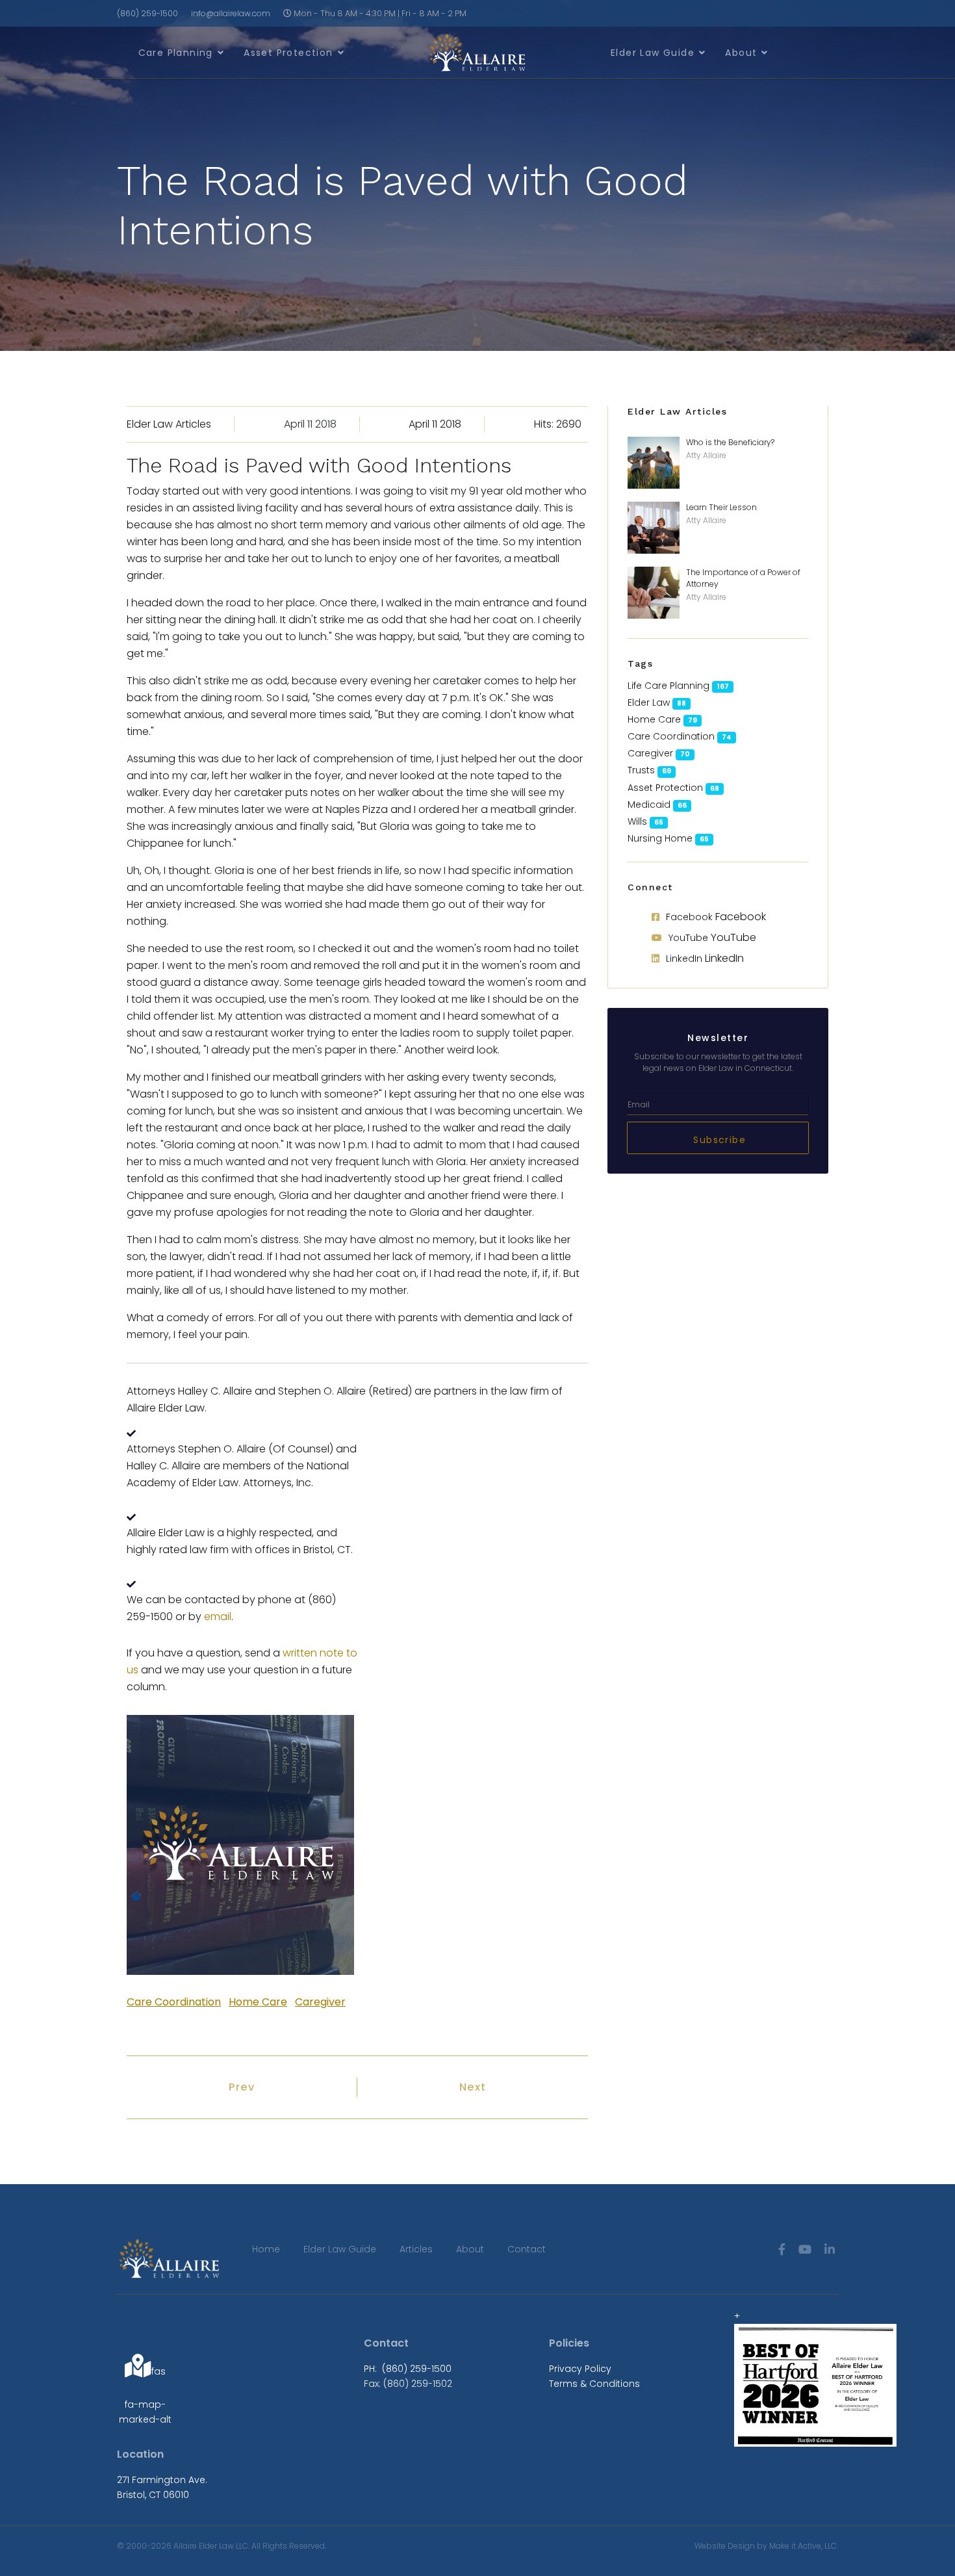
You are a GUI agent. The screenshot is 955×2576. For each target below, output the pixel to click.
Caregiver (320, 2002)
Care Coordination (174, 2002)
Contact (527, 2249)
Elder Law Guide (653, 53)
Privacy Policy (580, 2369)
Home (266, 2249)
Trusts (641, 770)
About (741, 53)
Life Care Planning (668, 686)
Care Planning (176, 53)
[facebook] (782, 2249)
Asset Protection (288, 53)
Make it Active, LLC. (804, 2546)
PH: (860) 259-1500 (408, 2369)
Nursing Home (660, 838)
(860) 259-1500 (147, 13)
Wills (637, 821)
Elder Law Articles (169, 424)
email (218, 1616)
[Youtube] (805, 2249)
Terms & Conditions (594, 2384)
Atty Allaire (706, 455)
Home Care (258, 2002)
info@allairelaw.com (231, 13)
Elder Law (649, 702)
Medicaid (649, 805)
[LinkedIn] (830, 2249)
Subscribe (718, 1140)
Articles (416, 2249)
